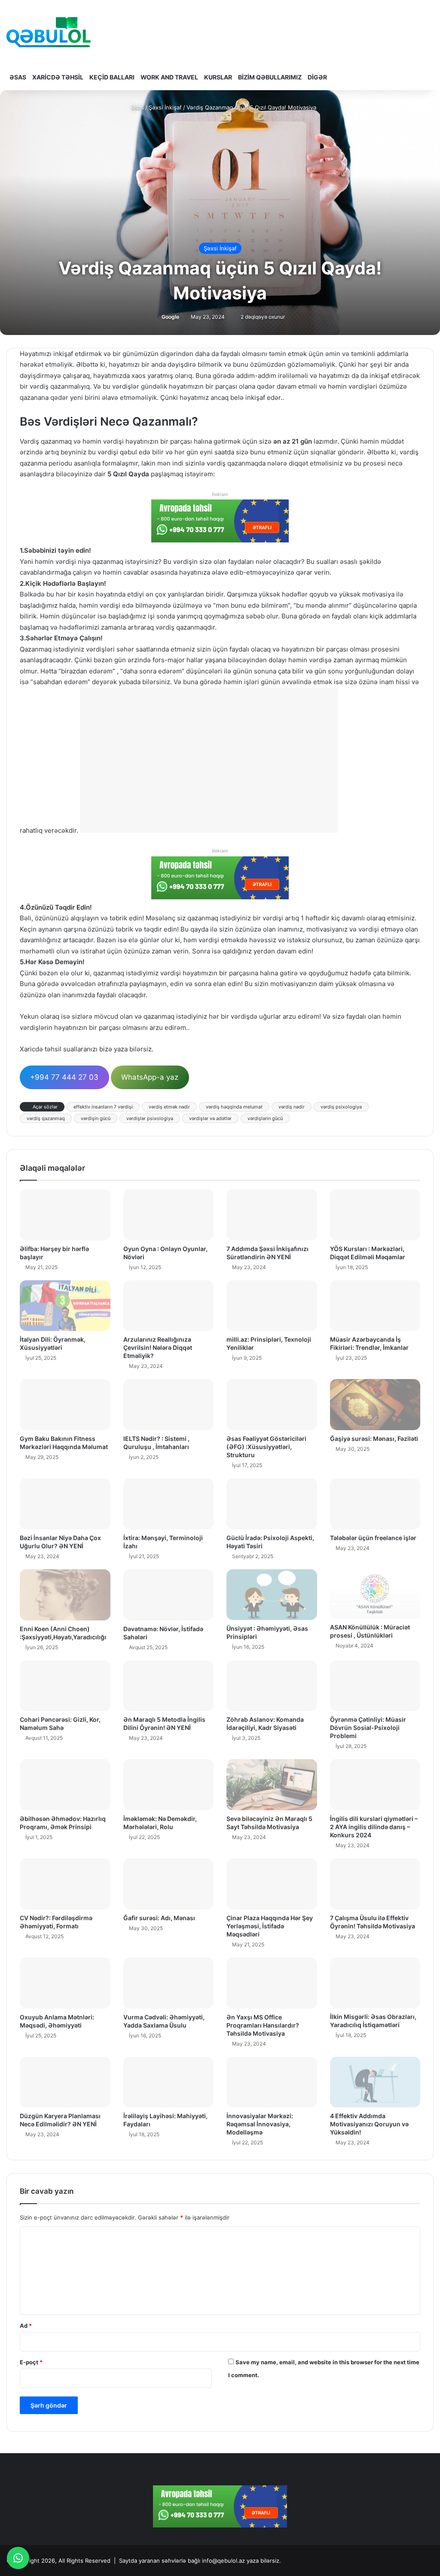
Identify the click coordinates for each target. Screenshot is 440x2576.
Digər (317, 77)
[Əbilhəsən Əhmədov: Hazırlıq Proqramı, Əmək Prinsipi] (65, 1785)
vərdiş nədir (292, 1107)
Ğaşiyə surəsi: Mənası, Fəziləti (374, 1439)
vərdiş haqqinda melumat (234, 1107)
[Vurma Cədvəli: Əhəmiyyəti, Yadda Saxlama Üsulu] (169, 1983)
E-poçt (31, 2362)
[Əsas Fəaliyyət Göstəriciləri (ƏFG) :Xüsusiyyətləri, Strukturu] (272, 1405)
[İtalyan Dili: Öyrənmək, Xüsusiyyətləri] (65, 1306)
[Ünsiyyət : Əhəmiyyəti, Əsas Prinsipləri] (272, 1595)
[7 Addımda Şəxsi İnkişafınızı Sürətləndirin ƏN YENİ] (272, 1215)
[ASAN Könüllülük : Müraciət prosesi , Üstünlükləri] (375, 1594)
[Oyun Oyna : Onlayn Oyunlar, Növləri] (169, 1215)
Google (170, 317)
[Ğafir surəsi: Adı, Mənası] (169, 1884)
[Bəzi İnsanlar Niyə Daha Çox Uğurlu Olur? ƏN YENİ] (65, 1504)
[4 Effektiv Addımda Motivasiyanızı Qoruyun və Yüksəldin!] (375, 2082)
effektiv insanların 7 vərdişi (103, 1107)
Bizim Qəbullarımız (270, 77)
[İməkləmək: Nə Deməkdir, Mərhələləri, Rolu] (169, 1785)
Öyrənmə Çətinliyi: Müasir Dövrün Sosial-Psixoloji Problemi (368, 1728)
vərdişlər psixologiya (150, 1118)
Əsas (18, 77)
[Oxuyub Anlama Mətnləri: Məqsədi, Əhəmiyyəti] (65, 1983)
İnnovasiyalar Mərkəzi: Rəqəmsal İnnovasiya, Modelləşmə (260, 2124)
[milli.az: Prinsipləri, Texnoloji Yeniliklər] (272, 1306)
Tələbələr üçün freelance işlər (373, 1538)
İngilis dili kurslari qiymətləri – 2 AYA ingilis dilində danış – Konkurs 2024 (374, 1827)
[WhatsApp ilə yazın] (18, 2558)
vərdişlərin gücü (265, 1118)
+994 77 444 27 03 (64, 1077)
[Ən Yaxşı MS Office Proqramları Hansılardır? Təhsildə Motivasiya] (272, 1983)
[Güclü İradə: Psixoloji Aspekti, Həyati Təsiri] (272, 1504)
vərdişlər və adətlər (210, 1118)
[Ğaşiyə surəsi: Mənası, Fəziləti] (375, 1404)
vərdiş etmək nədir (169, 1107)
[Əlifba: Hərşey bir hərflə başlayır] (65, 1215)
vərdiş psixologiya (341, 1107)
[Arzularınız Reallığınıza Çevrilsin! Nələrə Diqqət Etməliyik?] (169, 1306)
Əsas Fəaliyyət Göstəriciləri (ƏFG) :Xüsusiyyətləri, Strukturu (266, 1447)
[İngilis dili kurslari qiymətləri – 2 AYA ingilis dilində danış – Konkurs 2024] (375, 1785)
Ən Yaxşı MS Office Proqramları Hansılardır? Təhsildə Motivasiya (263, 2025)
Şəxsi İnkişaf (165, 107)
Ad (26, 2326)
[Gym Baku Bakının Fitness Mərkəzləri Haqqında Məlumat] (65, 1404)
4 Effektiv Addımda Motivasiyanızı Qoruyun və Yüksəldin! (369, 2124)
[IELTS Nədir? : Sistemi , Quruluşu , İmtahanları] (169, 1405)
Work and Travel (169, 77)
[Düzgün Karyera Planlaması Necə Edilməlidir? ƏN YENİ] (65, 2082)
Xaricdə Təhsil (58, 77)
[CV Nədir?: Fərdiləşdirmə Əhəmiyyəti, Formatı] (65, 1884)
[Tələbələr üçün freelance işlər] (375, 1504)
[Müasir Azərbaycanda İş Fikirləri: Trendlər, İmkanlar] (375, 1306)
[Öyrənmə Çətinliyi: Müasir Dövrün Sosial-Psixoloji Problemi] (375, 1686)
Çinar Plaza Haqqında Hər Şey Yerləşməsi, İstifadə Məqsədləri (270, 1926)
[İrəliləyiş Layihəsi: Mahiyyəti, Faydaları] (169, 2082)
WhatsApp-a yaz (150, 1077)
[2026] (49, 32)
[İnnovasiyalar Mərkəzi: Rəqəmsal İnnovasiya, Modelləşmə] (272, 2082)
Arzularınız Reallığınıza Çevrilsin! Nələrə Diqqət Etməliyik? (158, 1347)
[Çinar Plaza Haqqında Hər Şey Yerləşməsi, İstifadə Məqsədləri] (272, 1884)
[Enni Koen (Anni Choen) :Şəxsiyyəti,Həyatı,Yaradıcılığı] (65, 1595)
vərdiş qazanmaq (46, 1118)
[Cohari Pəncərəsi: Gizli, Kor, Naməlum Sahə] (65, 1686)
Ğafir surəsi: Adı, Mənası (159, 1918)
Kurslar (218, 77)
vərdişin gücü (96, 1118)
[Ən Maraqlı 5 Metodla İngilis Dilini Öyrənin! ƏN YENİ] (169, 1686)
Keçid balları (112, 77)
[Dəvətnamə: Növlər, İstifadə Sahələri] (169, 1595)
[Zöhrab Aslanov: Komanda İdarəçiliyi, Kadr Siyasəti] (272, 1686)
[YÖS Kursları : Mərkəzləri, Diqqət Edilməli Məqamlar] (375, 1215)
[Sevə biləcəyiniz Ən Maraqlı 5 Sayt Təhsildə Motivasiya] (272, 1784)
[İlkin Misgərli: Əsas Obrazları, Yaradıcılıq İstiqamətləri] (375, 1983)
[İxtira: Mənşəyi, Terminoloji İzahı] (169, 1504)
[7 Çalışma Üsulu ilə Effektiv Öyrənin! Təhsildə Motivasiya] (375, 1884)
